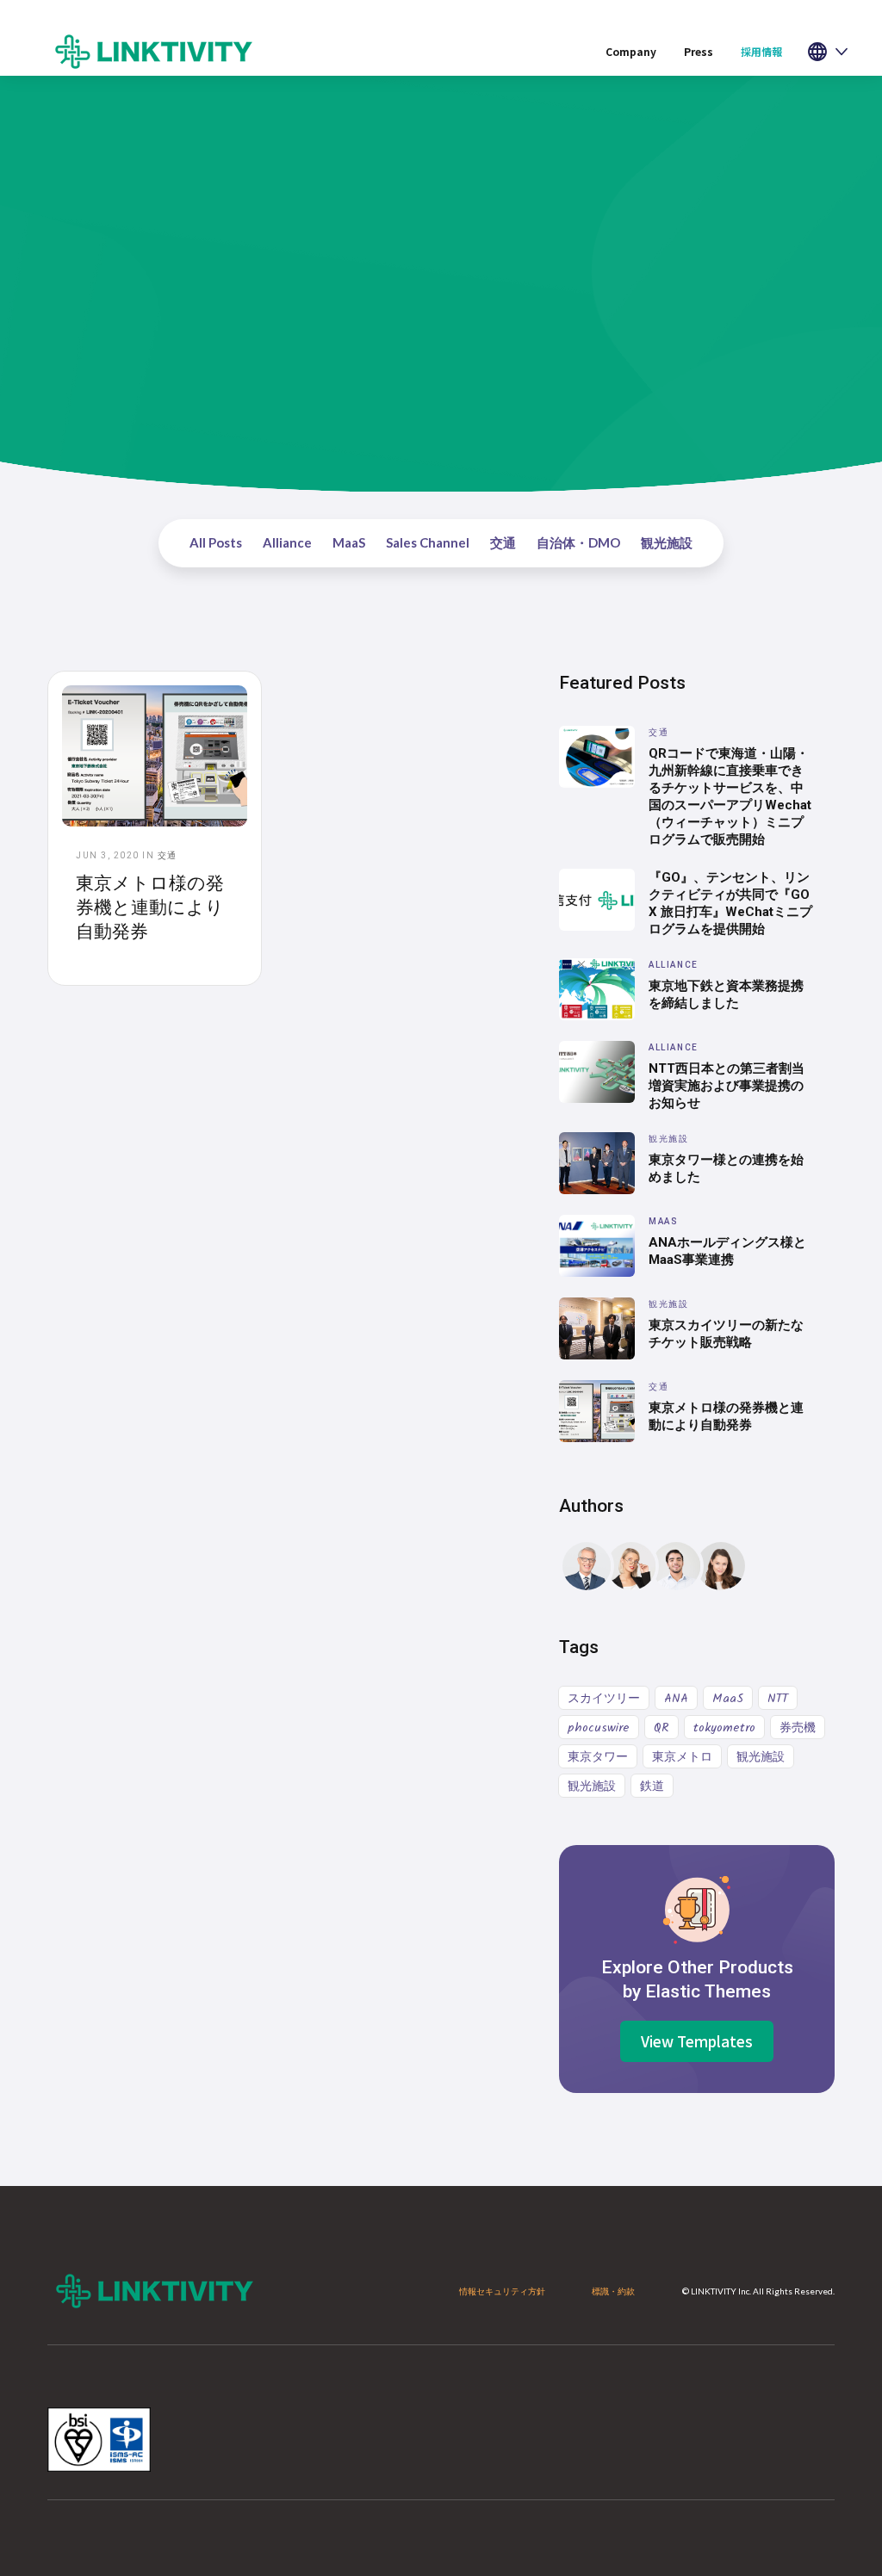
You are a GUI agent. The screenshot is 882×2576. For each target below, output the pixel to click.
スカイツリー (604, 1699)
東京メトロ (682, 1757)
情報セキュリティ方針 (502, 2291)
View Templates (697, 2041)
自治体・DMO (578, 542)
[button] (761, 52)
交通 (503, 542)
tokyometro (724, 1728)
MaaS (349, 542)
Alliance (287, 542)
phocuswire (599, 1728)
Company (631, 51)
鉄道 (652, 1786)
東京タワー (598, 1757)
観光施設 (667, 542)
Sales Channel (428, 542)
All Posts (216, 542)
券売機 (798, 1728)
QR (661, 1728)
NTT (778, 1699)
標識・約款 (613, 2291)
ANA (676, 1699)
